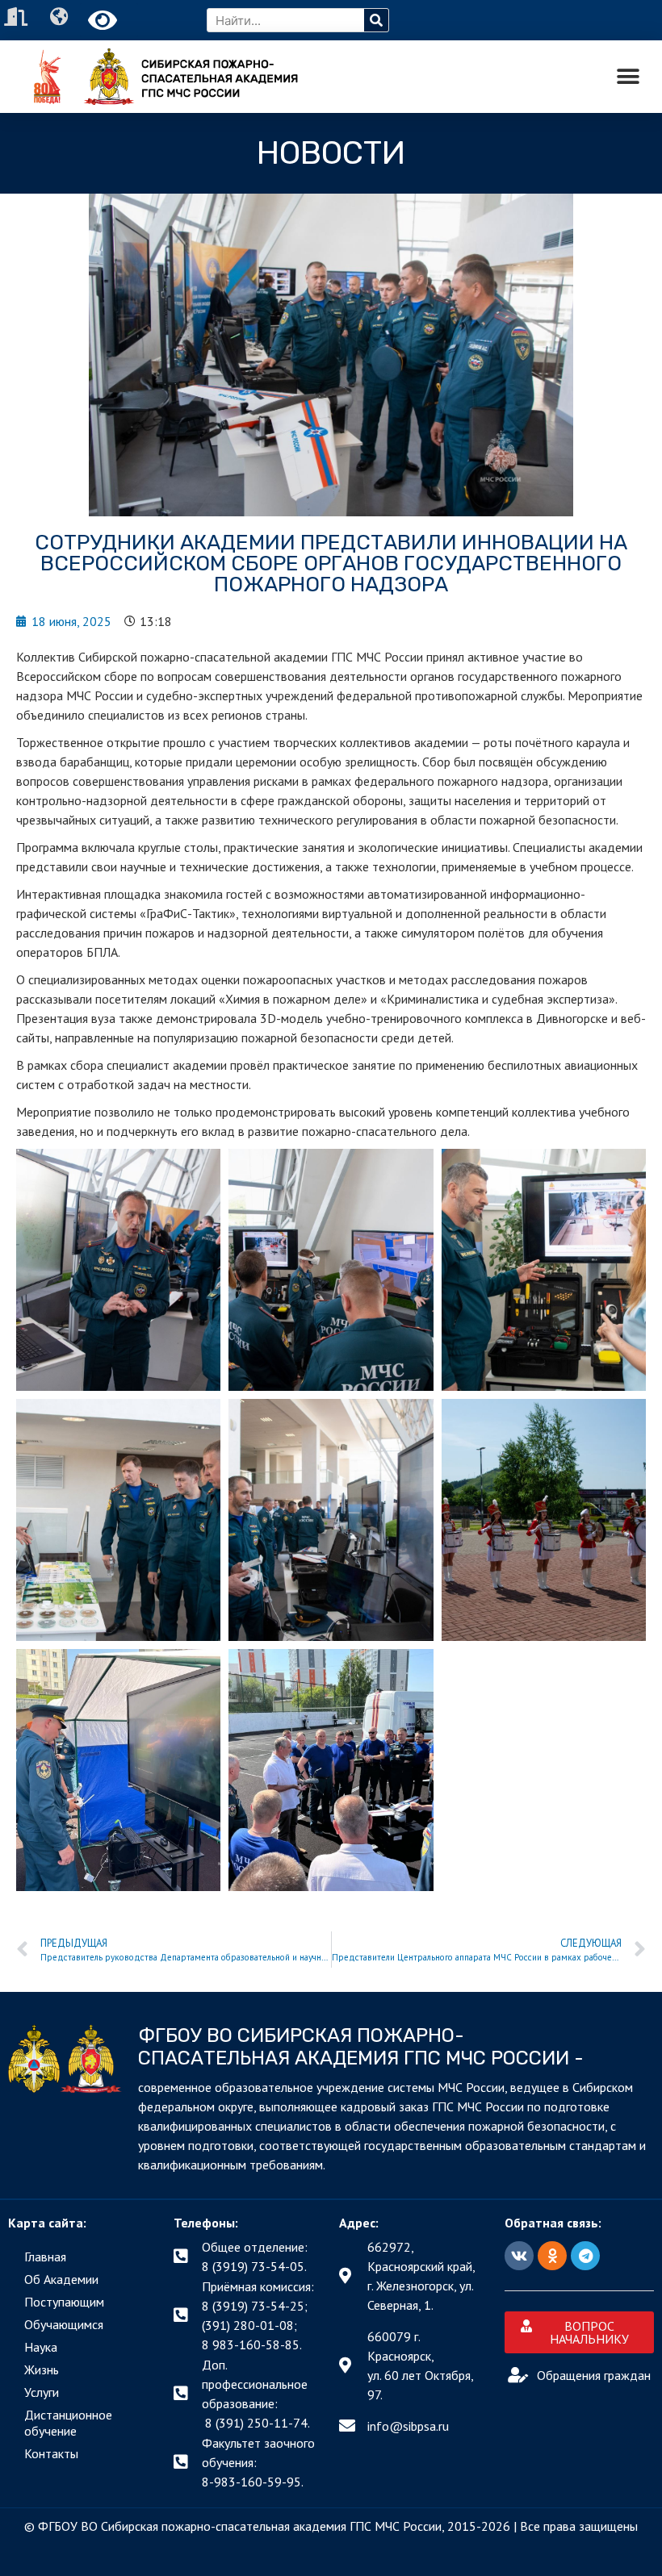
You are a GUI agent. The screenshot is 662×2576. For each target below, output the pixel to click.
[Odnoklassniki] (552, 2256)
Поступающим (64, 2302)
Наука (41, 2347)
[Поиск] (376, 20)
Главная (45, 2257)
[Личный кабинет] (18, 17)
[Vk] (519, 2256)
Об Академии (61, 2279)
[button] (628, 77)
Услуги (42, 2392)
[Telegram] (585, 2256)
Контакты (51, 2453)
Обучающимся (64, 2324)
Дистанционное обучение (68, 2423)
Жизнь (42, 2369)
